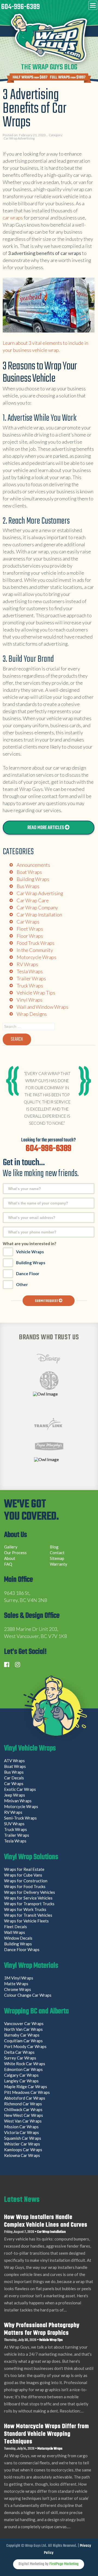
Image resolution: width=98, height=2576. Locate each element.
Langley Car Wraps (21, 2081)
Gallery (11, 1547)
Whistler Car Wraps (22, 2144)
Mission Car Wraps (21, 2127)
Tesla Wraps (30, 971)
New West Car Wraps (24, 2115)
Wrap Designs (32, 1014)
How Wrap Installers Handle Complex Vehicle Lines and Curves (46, 2221)
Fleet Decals (16, 1927)
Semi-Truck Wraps (20, 1818)
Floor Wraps (30, 936)
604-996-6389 (20, 7)
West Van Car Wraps (23, 2121)
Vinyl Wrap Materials (31, 1966)
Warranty (59, 1564)
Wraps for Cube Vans (23, 1875)
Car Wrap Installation (39, 915)
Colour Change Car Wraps (28, 1995)
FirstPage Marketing (64, 2564)
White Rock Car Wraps (25, 2064)
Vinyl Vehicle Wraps (30, 1749)
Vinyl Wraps (30, 1000)
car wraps (13, 218)
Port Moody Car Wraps (25, 2046)
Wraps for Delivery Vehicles (30, 1892)
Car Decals (14, 1778)
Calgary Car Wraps (21, 2075)
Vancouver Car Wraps (24, 2023)
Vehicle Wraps (30, 1252)
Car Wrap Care (33, 900)
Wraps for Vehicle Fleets (26, 1921)
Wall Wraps (15, 1932)
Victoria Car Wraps (22, 2132)
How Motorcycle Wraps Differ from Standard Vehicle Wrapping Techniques (47, 2434)
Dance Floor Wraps (22, 1949)
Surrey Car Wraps (20, 2058)
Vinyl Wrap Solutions (31, 1858)
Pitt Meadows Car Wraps (27, 2092)
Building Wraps (33, 879)
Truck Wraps (30, 986)
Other (22, 1284)
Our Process (15, 1553)
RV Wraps (27, 964)
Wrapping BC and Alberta (36, 2012)
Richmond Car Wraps (23, 2104)
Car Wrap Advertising (19, 138)
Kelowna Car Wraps (22, 2155)
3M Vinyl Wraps (19, 1978)
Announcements (33, 865)
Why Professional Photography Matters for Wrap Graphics (42, 2329)
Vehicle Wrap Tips (36, 993)
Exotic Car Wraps (20, 1789)
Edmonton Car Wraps (23, 2069)
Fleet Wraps (30, 929)
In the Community (35, 950)
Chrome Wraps (18, 1989)
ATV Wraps (14, 1761)
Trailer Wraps (31, 978)
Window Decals (18, 1938)
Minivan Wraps (18, 1801)
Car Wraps (28, 922)
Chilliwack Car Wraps (23, 2109)
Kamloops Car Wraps (23, 2150)
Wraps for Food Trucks (25, 1886)
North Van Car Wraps (23, 2029)
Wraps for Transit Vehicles (28, 1915)
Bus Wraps (28, 886)
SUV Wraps (14, 1824)
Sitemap (57, 1558)
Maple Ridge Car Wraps (26, 2087)
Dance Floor (28, 1274)
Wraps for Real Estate (25, 1869)
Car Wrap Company (37, 907)
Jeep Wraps (15, 1795)
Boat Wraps (29, 872)
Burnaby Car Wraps (22, 2035)
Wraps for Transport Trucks (29, 1904)
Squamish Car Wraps (23, 2138)
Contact (57, 1553)
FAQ (8, 1564)
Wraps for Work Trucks (25, 1909)
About (10, 1558)
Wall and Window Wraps (42, 1007)
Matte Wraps (16, 1984)
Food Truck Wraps (36, 943)
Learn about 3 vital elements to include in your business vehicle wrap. (45, 346)
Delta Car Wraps (19, 2052)
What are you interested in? (29, 1244)
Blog (54, 1547)
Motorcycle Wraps (36, 957)
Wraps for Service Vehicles (28, 1898)
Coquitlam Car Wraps (23, 2041)
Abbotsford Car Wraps (25, 2098)
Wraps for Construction (26, 1881)
